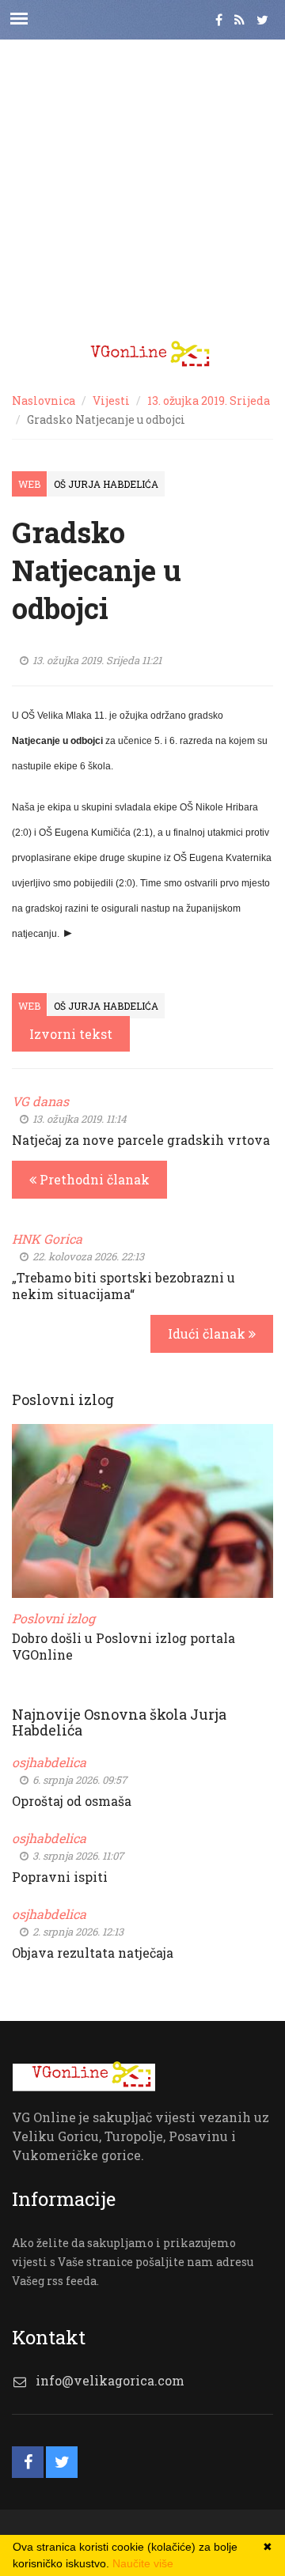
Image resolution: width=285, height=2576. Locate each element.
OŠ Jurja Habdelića (106, 484)
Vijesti (111, 400)
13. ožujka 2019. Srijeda (209, 400)
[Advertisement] (142, 182)
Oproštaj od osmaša (72, 1801)
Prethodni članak (93, 1179)
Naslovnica (44, 400)
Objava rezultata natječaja (93, 1953)
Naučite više (143, 2563)
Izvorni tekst (71, 1034)
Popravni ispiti (60, 1877)
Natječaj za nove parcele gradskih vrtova (141, 1140)
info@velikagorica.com (110, 2380)
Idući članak (208, 1333)
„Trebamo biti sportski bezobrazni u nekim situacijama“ (123, 1286)
